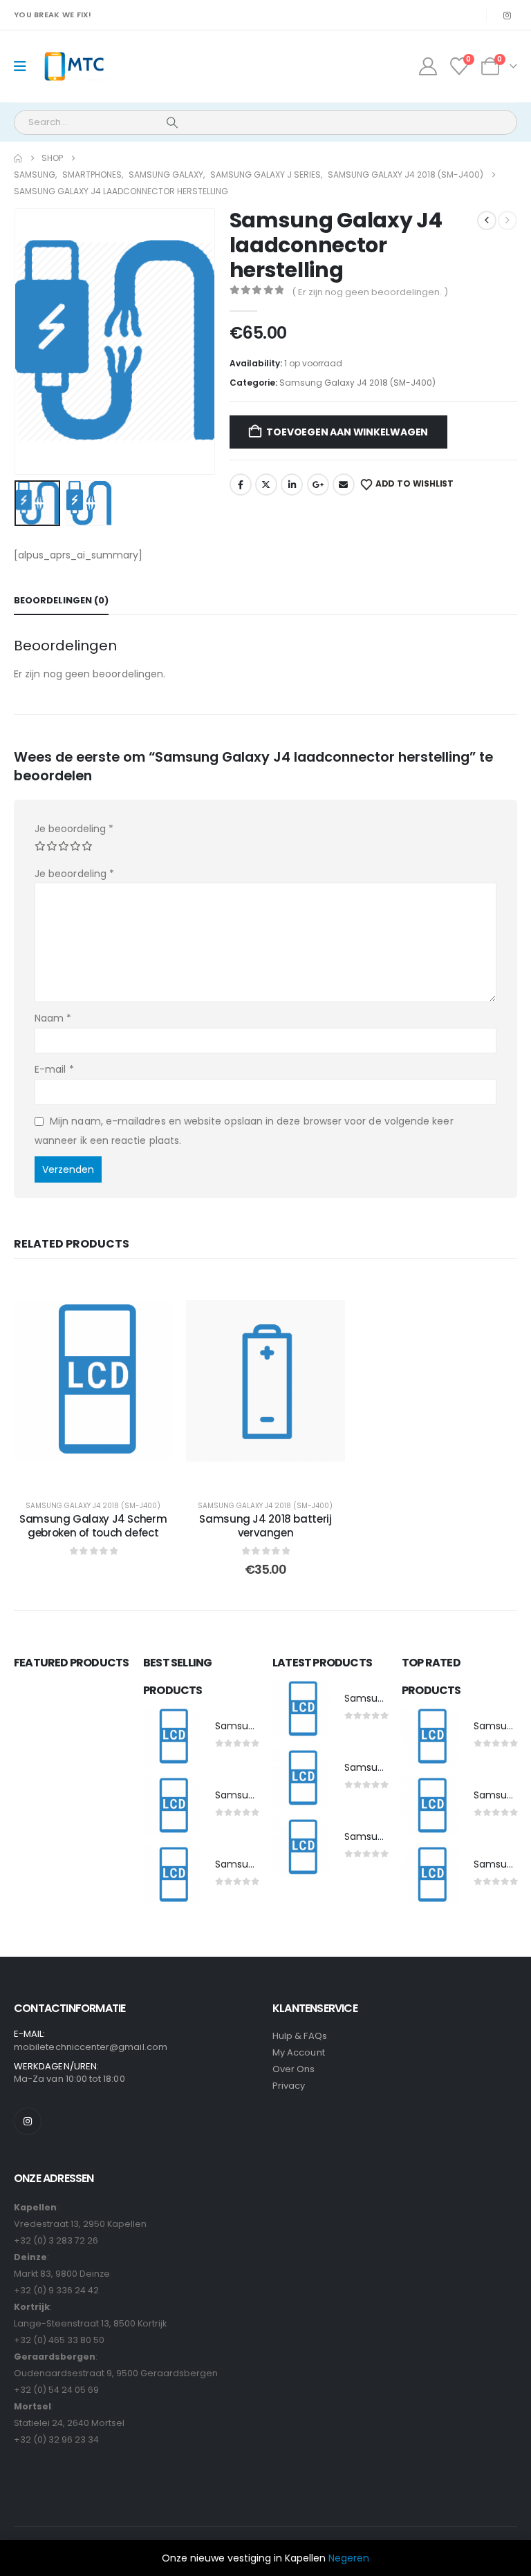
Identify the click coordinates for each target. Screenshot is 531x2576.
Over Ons (294, 2069)
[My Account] (428, 66)
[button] (31, 341)
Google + (318, 485)
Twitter (266, 485)
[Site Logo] (74, 67)
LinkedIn (292, 485)
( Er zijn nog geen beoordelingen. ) (370, 292)
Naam (53, 1018)
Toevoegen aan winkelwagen (347, 432)
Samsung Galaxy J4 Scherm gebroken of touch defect (93, 1526)
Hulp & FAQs (300, 2036)
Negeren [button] (349, 2558)
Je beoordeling (74, 829)
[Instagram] (507, 15)
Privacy (289, 2086)
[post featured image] (172, 1737)
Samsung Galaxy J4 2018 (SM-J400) (357, 383)
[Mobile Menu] (25, 66)
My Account (299, 2052)
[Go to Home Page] (18, 158)
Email (344, 485)
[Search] (172, 122)
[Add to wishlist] (151, 1296)
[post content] (93, 1381)
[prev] (487, 220)
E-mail (54, 1069)
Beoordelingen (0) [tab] (61, 600)
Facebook (241, 485)
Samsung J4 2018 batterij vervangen (265, 1526)
